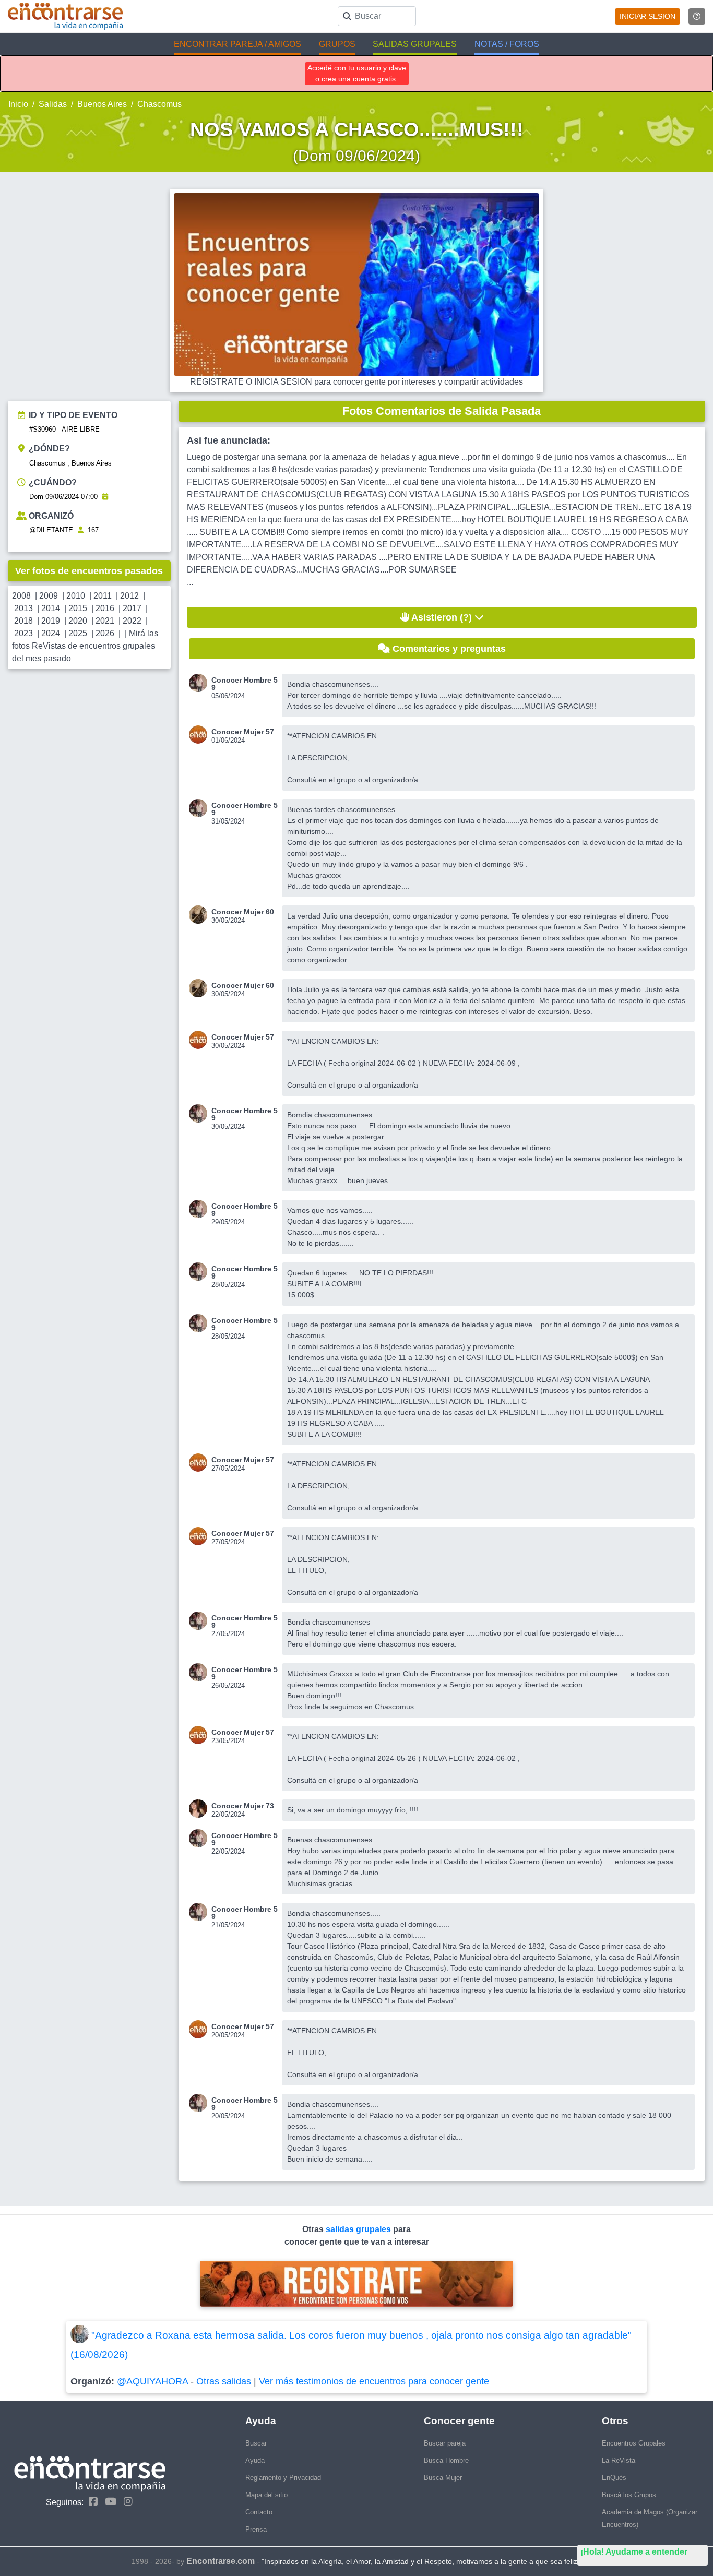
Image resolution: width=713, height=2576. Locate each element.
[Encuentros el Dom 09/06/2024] (105, 497)
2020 (78, 621)
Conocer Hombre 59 (245, 684)
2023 (23, 633)
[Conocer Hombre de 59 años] (200, 683)
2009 (49, 596)
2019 (51, 621)
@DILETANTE (51, 530)
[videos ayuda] (697, 16)
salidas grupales (359, 2229)
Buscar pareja (445, 2443)
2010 (76, 596)
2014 (51, 608)
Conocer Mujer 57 (243, 732)
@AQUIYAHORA (152, 2381)
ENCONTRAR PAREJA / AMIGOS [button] (237, 44)
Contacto (259, 2512)
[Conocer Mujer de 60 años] (200, 915)
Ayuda (255, 2460)
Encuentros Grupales (634, 2443)
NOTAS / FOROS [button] (507, 44)
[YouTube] (108, 2502)
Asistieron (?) (442, 617)
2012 (129, 596)
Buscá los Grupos (629, 2495)
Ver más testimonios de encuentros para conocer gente (374, 2381)
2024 (51, 633)
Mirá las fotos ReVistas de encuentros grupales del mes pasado (85, 646)
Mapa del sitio (266, 2495)
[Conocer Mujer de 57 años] (200, 735)
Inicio (18, 104)
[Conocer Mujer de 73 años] (200, 1809)
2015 (78, 608)
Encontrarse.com (221, 2561)
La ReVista (619, 2460)
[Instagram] (126, 2502)
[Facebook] (91, 2502)
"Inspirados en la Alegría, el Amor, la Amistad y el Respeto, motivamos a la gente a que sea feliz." (422, 2561)
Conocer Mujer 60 (243, 912)
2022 (132, 621)
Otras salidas (224, 2381)
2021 (105, 621)
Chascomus (159, 104)
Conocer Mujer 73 (243, 1806)
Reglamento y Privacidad (283, 2478)
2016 (105, 608)
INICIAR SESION (647, 16)
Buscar (256, 2443)
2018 (23, 621)
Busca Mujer (443, 2478)
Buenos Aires (102, 104)
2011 (103, 596)
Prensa (256, 2529)
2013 (23, 608)
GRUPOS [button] (337, 44)
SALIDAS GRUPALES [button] (415, 44)
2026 (105, 633)
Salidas (53, 104)
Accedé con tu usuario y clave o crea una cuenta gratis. (357, 73)
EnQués (614, 2478)
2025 (78, 633)
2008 (21, 596)
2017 (132, 608)
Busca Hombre (446, 2460)
